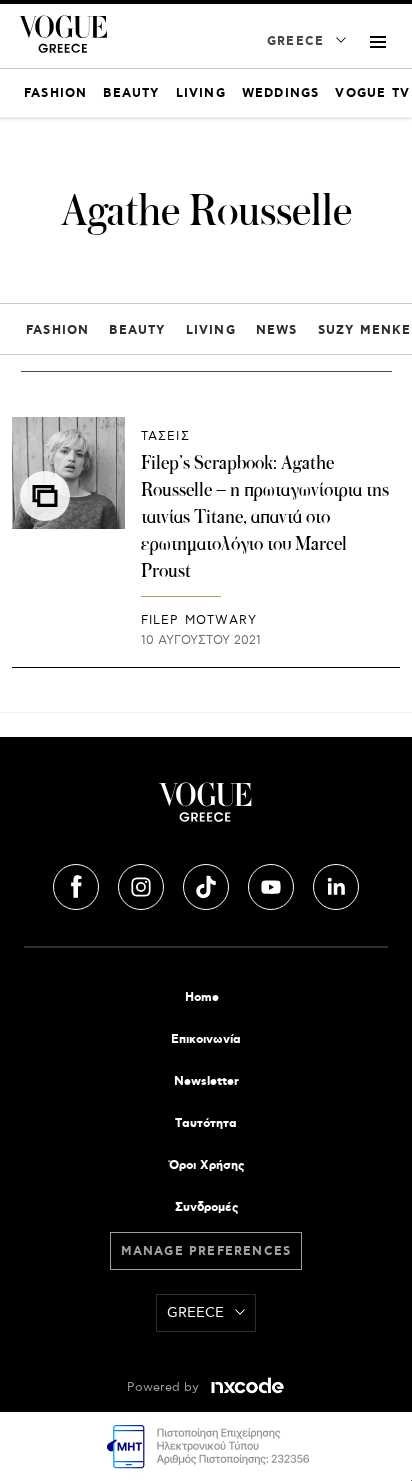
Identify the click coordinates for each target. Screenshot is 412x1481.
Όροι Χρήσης (206, 1165)
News (277, 330)
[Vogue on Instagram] (143, 884)
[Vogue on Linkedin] (336, 884)
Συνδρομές (206, 1207)
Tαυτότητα (206, 1123)
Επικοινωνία (206, 1039)
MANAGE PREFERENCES (206, 1251)
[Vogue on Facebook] (78, 884)
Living (211, 330)
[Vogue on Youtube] (273, 884)
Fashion (57, 330)
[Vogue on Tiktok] (208, 884)
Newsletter (206, 1081)
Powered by (165, 1387)
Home (202, 997)
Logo (206, 810)
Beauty (137, 330)
